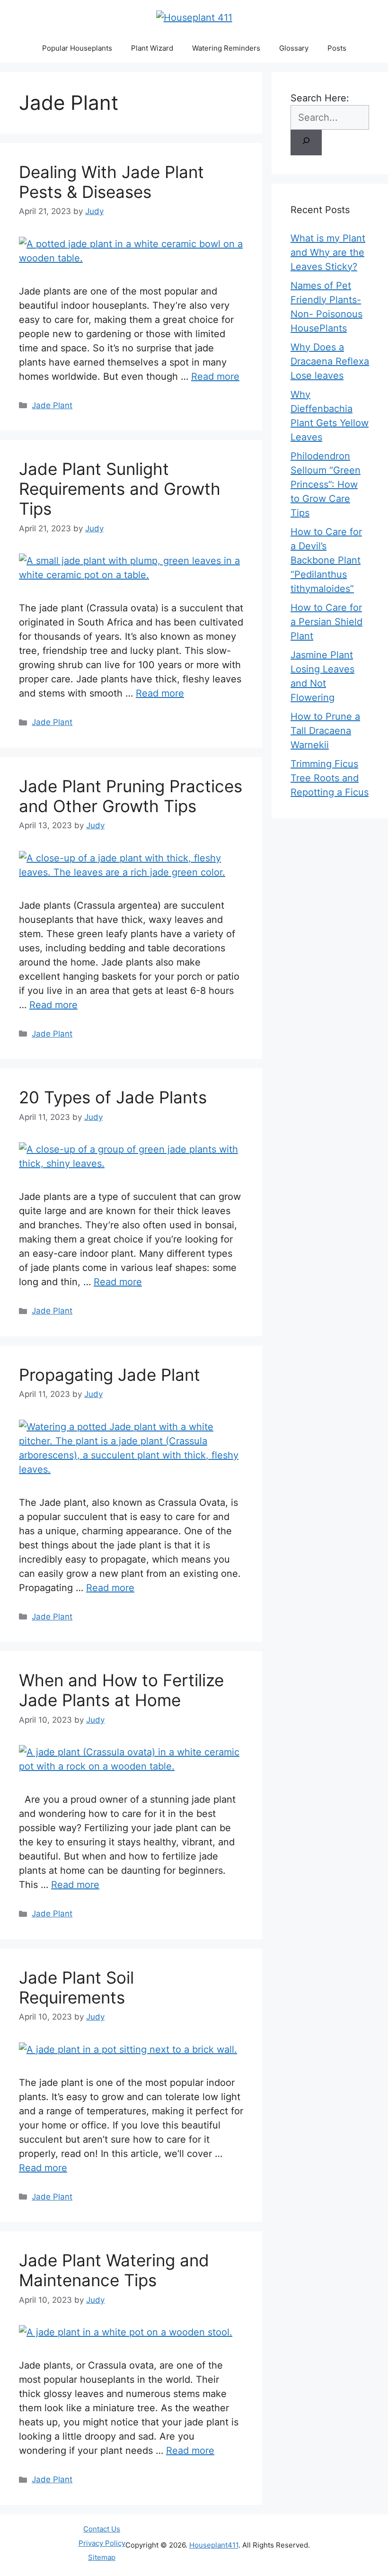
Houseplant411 (214, 2545)
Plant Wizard (152, 48)
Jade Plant (52, 405)
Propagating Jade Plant (110, 1375)
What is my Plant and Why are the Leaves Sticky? (328, 252)
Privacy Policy (102, 2543)
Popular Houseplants (77, 48)
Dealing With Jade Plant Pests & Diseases (111, 182)
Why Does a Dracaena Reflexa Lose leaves (330, 361)
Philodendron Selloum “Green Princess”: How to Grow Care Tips (326, 484)
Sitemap (102, 2557)
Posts (337, 48)
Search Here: (320, 98)
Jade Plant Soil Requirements (76, 1987)
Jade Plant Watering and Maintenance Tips (114, 2270)
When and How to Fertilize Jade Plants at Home (121, 1690)
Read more (215, 376)
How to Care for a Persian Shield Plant (326, 622)
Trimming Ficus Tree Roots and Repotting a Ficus (330, 778)
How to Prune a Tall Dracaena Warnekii (325, 731)
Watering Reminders (226, 48)
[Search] (306, 143)
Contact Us (102, 2529)
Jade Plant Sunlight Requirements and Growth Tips (120, 489)
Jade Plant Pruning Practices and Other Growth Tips (131, 796)
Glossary (294, 48)
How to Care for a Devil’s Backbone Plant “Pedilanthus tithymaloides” (326, 560)
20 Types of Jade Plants (113, 1097)
